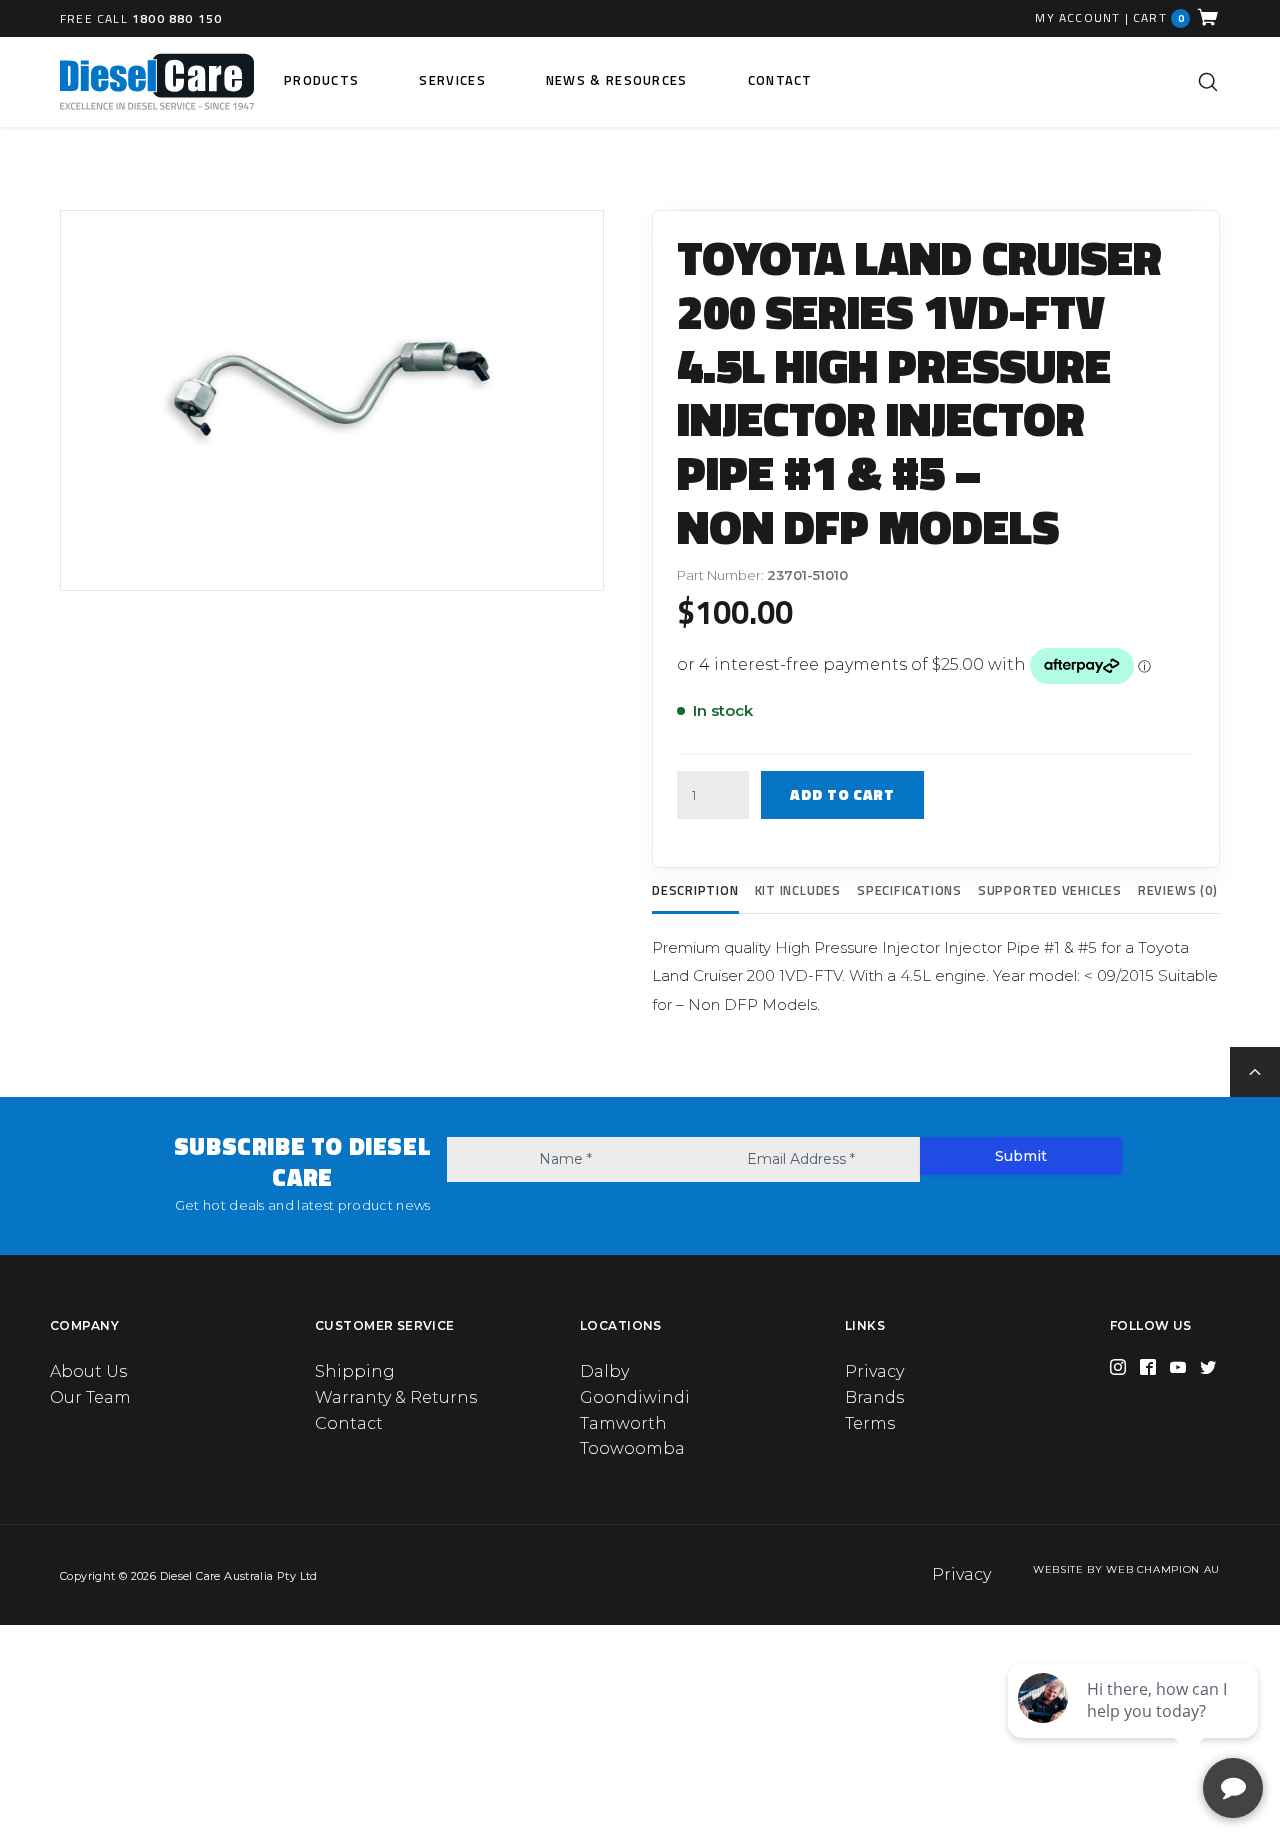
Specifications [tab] (909, 890)
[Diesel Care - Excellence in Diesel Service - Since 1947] (157, 82)
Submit (1021, 1156)
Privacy (874, 1371)
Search (1208, 82)
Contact (780, 80)
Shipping (355, 1371)
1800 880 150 (177, 18)
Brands (874, 1397)
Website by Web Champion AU (1126, 1569)
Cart (1159, 17)
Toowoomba (632, 1448)
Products (321, 80)
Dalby (604, 1371)
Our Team (90, 1397)
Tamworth (623, 1423)
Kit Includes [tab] (798, 890)
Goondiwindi (635, 1397)
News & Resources (617, 80)
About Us (88, 1371)
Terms (870, 1423)
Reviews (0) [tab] (1178, 890)
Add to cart (842, 794)
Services (452, 80)
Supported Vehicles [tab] (1050, 890)
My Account (1077, 18)
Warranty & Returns (396, 1397)
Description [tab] (695, 890)
